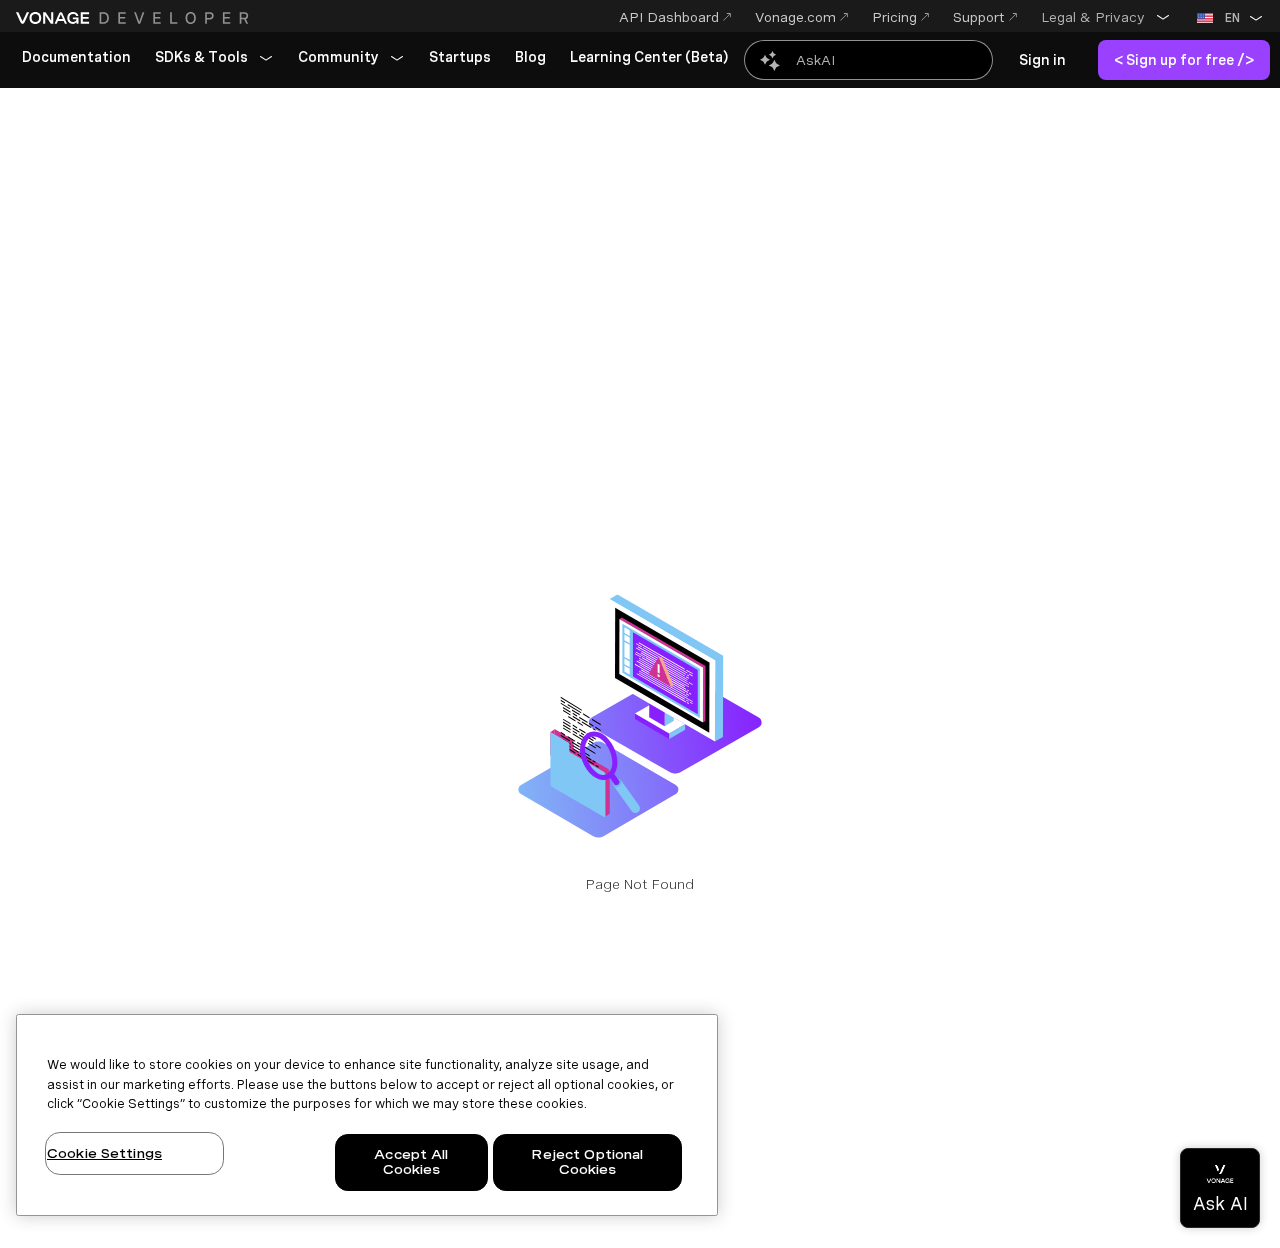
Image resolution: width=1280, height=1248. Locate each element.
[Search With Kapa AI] (868, 60)
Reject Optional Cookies (587, 1162)
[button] (1106, 17)
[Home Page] (135, 18)
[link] (76, 58)
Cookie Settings (104, 1153)
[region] (367, 1115)
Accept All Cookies (411, 1162)
